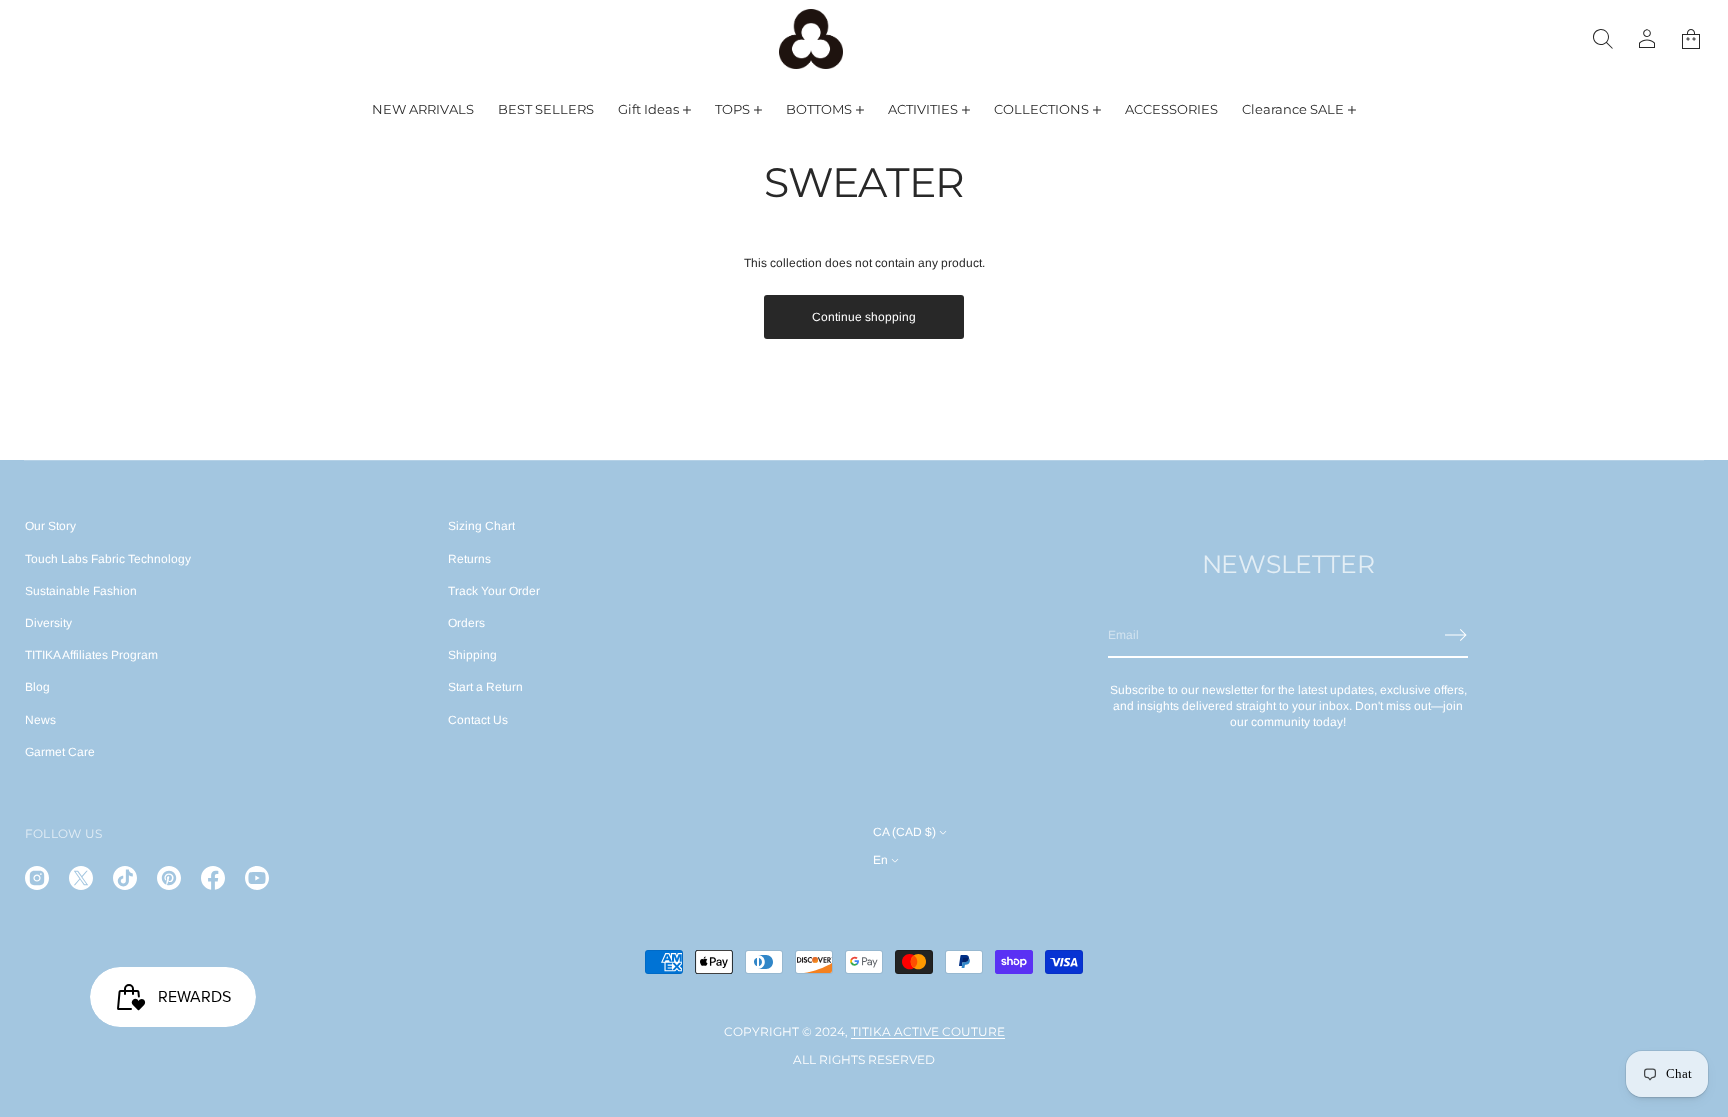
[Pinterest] (169, 878)
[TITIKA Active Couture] (811, 39)
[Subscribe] (1456, 635)
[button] (1603, 39)
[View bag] (1691, 39)
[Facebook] (213, 878)
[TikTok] (125, 878)
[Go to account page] (1647, 39)
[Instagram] (37, 878)
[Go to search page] (1603, 39)
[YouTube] (257, 878)
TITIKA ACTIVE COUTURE (928, 1031)
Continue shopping (864, 317)
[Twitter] (81, 878)
